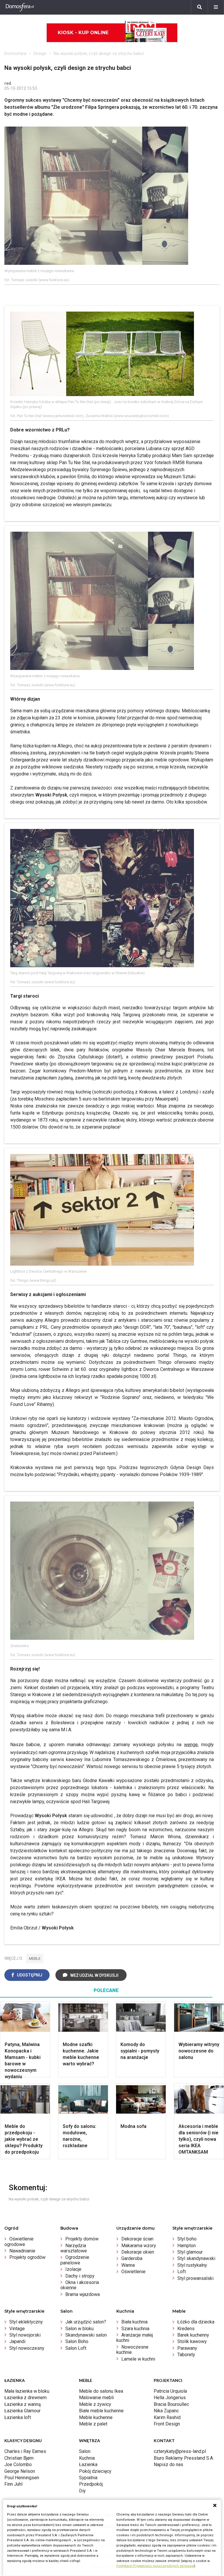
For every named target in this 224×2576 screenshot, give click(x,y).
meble (35, 1959)
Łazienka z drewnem (26, 2398)
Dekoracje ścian (137, 2239)
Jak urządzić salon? (86, 2322)
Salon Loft (76, 2348)
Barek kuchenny (193, 2335)
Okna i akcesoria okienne (80, 2285)
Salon (85, 2451)
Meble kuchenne (96, 2417)
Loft (182, 2272)
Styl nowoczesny (27, 2348)
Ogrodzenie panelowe (75, 2260)
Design (40, 53)
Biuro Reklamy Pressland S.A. (184, 2458)
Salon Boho (77, 2341)
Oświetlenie (133, 2272)
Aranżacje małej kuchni (135, 2338)
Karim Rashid (167, 2417)
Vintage (17, 2329)
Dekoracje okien (138, 2252)
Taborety (186, 2355)
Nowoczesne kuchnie (132, 2350)
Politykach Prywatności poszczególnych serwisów (155, 2566)
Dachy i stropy (80, 2276)
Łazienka (88, 2464)
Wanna (128, 2265)
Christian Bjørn (19, 2458)
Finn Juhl (13, 2484)
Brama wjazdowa (83, 2294)
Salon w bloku (79, 2329)
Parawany (187, 2348)
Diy (82, 2491)
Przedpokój (91, 2484)
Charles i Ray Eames (25, 2451)
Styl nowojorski (25, 2335)
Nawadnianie (22, 2251)
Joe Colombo (18, 2464)
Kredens (186, 2329)
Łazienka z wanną (23, 2404)
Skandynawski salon (86, 2335)
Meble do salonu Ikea (101, 2391)
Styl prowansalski (195, 2278)
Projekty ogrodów (27, 2257)
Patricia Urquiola (170, 2391)
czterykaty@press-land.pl (180, 2451)
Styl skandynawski (196, 2258)
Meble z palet (93, 2424)
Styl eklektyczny (26, 2322)
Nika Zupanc (166, 2411)
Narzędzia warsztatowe (74, 2248)
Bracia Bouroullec (171, 2404)
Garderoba (132, 2258)
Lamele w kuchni (138, 2359)
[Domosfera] (20, 7)
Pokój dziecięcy (95, 2471)
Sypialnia (88, 2478)
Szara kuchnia (135, 2329)
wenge (191, 1745)
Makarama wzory (139, 2246)
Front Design (167, 2424)
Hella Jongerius (170, 2398)
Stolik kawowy (192, 2341)
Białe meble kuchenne (101, 2411)
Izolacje (73, 2269)
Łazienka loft (18, 2417)
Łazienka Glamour (22, 2411)
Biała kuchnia (134, 2322)
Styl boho (187, 2239)
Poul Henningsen (22, 2478)
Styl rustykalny (192, 2265)
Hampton (187, 2246)
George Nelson (20, 2471)
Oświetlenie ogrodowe (19, 2241)
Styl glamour (190, 2252)
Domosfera (15, 53)
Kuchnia (87, 2458)
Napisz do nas (168, 2464)
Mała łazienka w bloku (27, 2391)
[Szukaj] (199, 7)
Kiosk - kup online (83, 33)
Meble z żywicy (95, 2404)
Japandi (17, 2341)
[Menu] (216, 7)
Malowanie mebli (96, 2398)
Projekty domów (82, 2239)
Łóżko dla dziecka (196, 2322)
